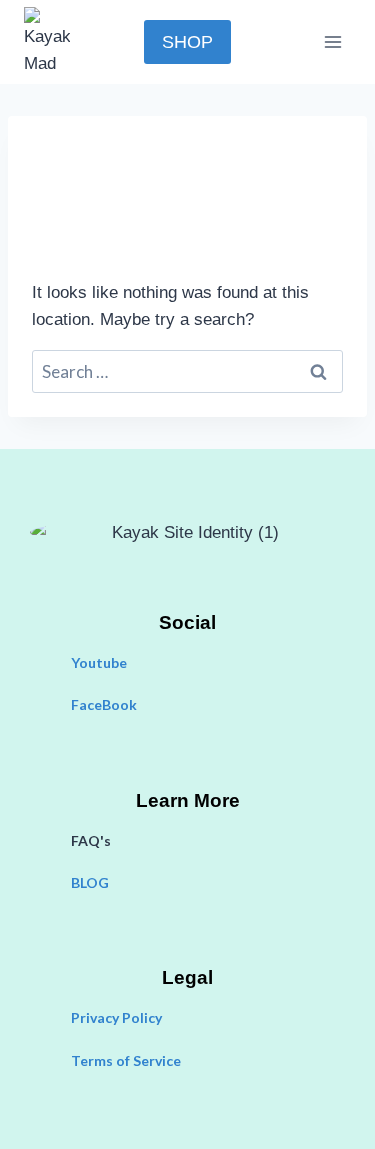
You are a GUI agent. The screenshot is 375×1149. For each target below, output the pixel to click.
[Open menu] (332, 41)
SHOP (187, 42)
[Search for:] (187, 372)
